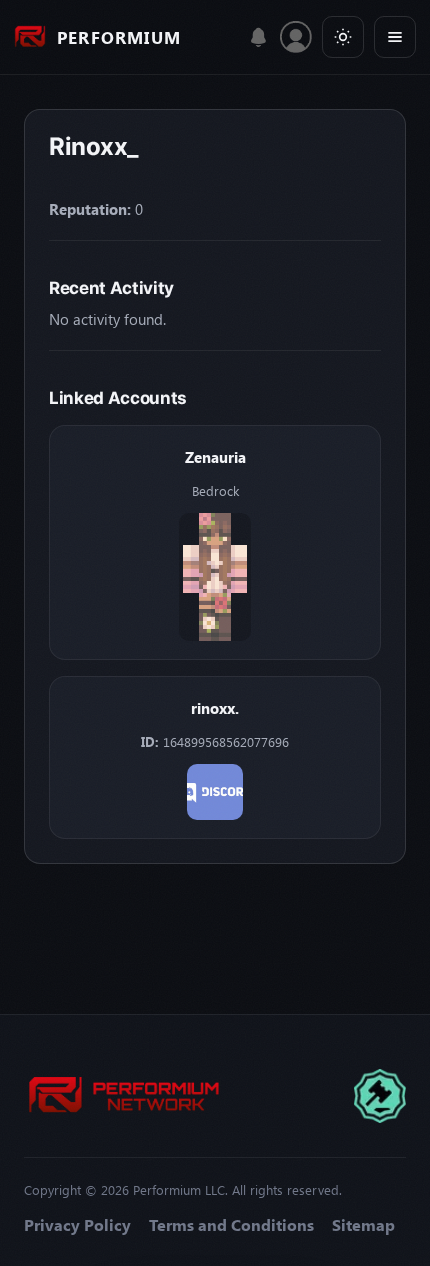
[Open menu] (395, 37)
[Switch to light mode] (343, 37)
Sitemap (363, 1225)
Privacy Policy (77, 1225)
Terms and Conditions (231, 1225)
